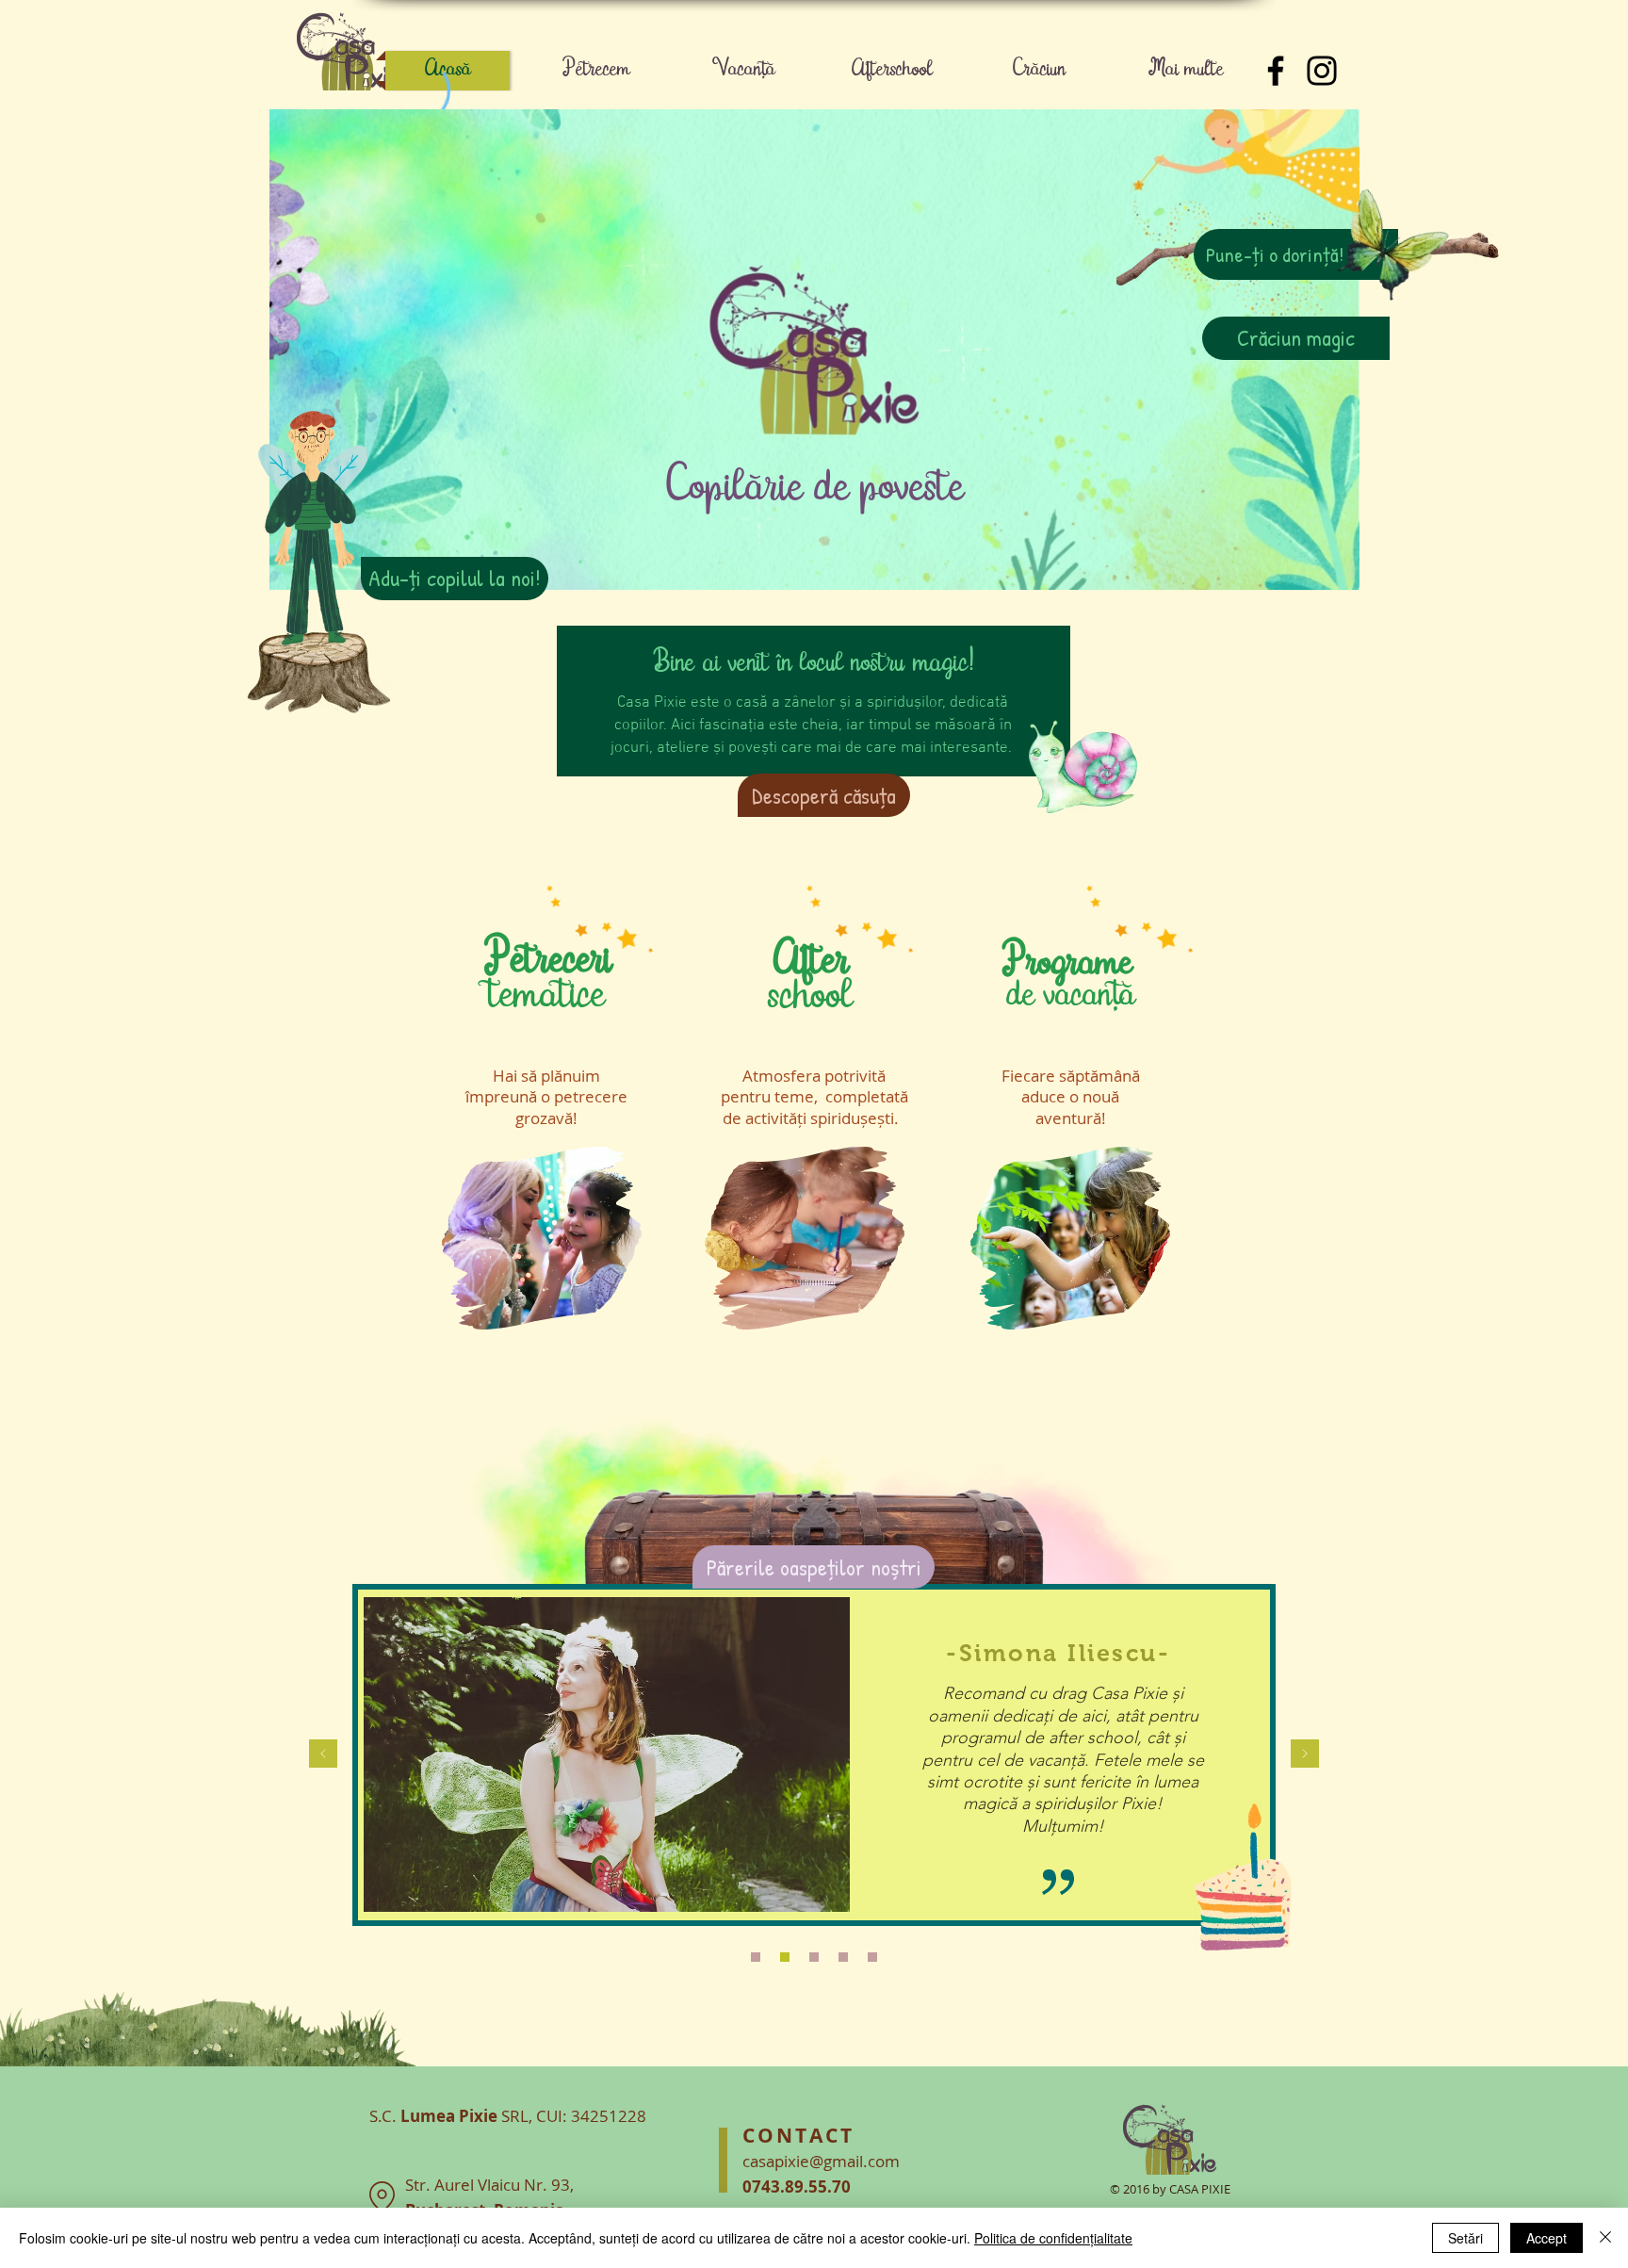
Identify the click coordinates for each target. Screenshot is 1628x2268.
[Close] (1605, 2238)
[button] (824, 795)
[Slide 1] (756, 1957)
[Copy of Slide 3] (872, 1957)
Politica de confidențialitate (1053, 2238)
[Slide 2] (843, 1957)
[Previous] (323, 1755)
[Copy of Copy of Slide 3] (785, 1957)
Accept (1547, 2238)
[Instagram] (1322, 71)
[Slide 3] (814, 1957)
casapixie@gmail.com (821, 2161)
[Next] (1305, 1755)
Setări (1465, 2238)
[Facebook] (1276, 71)
